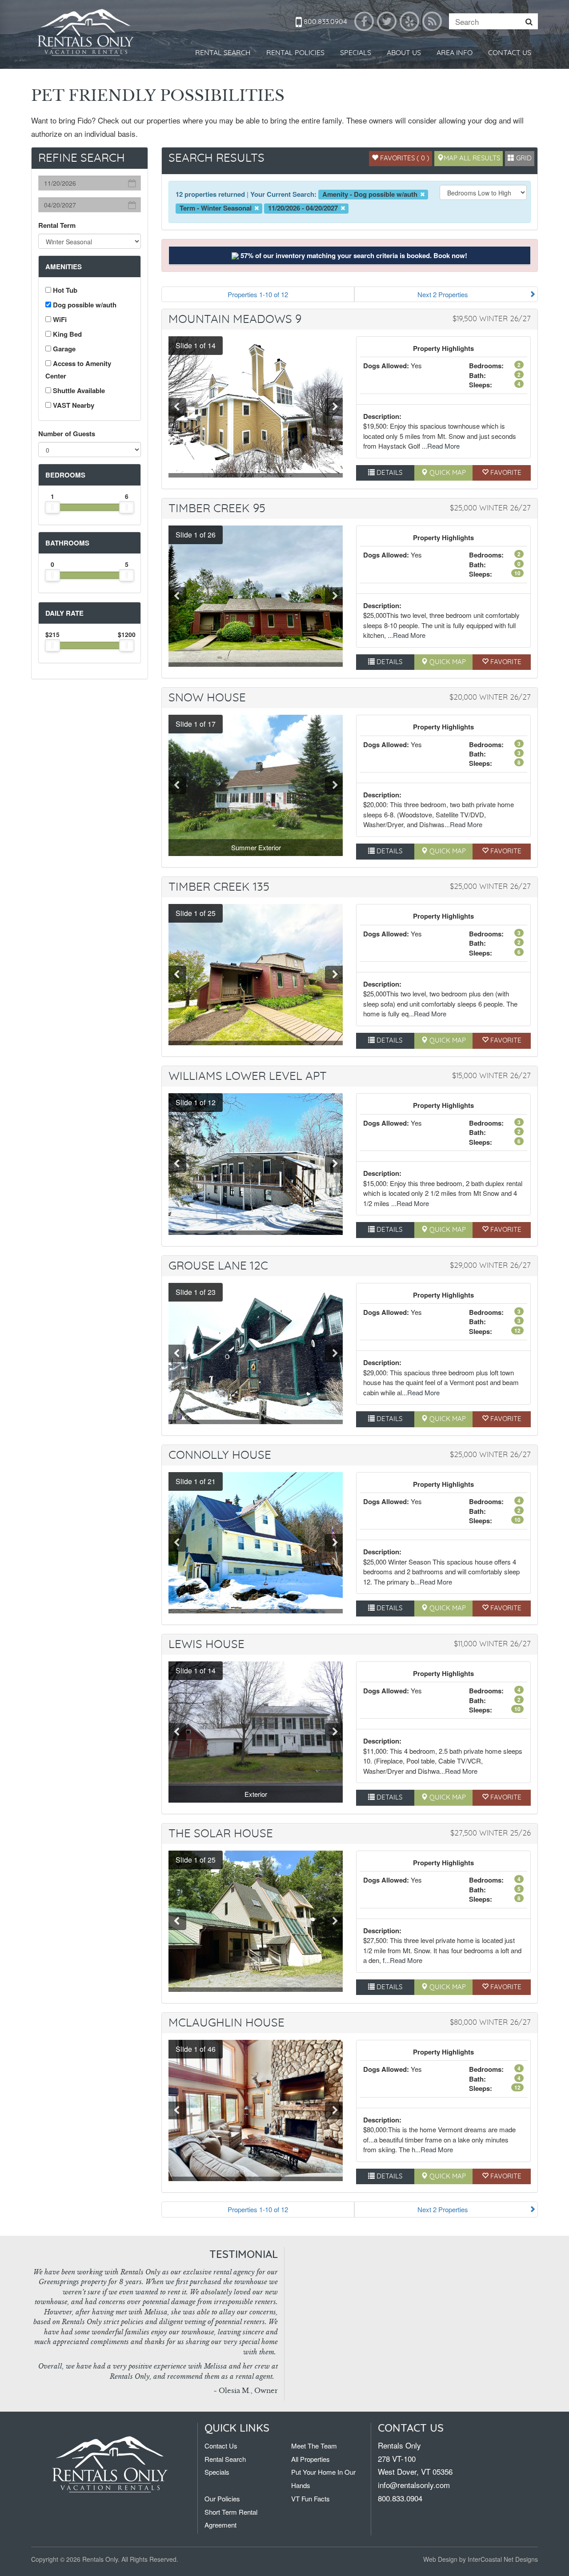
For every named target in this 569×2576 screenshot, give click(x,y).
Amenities (64, 267)
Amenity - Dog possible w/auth (371, 194)
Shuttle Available (78, 390)
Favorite (505, 473)
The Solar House (221, 1834)
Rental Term (57, 225)
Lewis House (206, 1644)
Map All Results (472, 158)
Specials (356, 53)
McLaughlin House (226, 2023)
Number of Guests (67, 434)
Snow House (207, 698)
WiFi (59, 319)
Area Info (455, 53)
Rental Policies (295, 53)
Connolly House (220, 1455)
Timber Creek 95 (217, 509)
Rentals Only (87, 33)
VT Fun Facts (311, 2498)
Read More (443, 446)
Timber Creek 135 (219, 887)
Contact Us (510, 53)
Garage (63, 349)
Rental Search (223, 53)
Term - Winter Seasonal (216, 208)
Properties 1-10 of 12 (258, 294)
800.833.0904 (325, 22)
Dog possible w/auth (84, 305)
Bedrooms (65, 475)
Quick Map (447, 473)
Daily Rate (64, 613)
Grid (523, 158)
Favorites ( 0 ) (404, 158)
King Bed (66, 334)
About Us (404, 53)
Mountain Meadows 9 (235, 319)
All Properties (311, 2459)
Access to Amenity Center (78, 370)
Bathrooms (67, 543)
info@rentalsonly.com (414, 2485)
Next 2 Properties (443, 294)
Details (389, 473)
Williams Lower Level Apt (248, 1076)
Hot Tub (64, 290)
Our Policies (222, 2498)
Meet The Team (314, 2446)
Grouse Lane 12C (218, 1266)
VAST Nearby (73, 405)
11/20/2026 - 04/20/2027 (304, 208)
